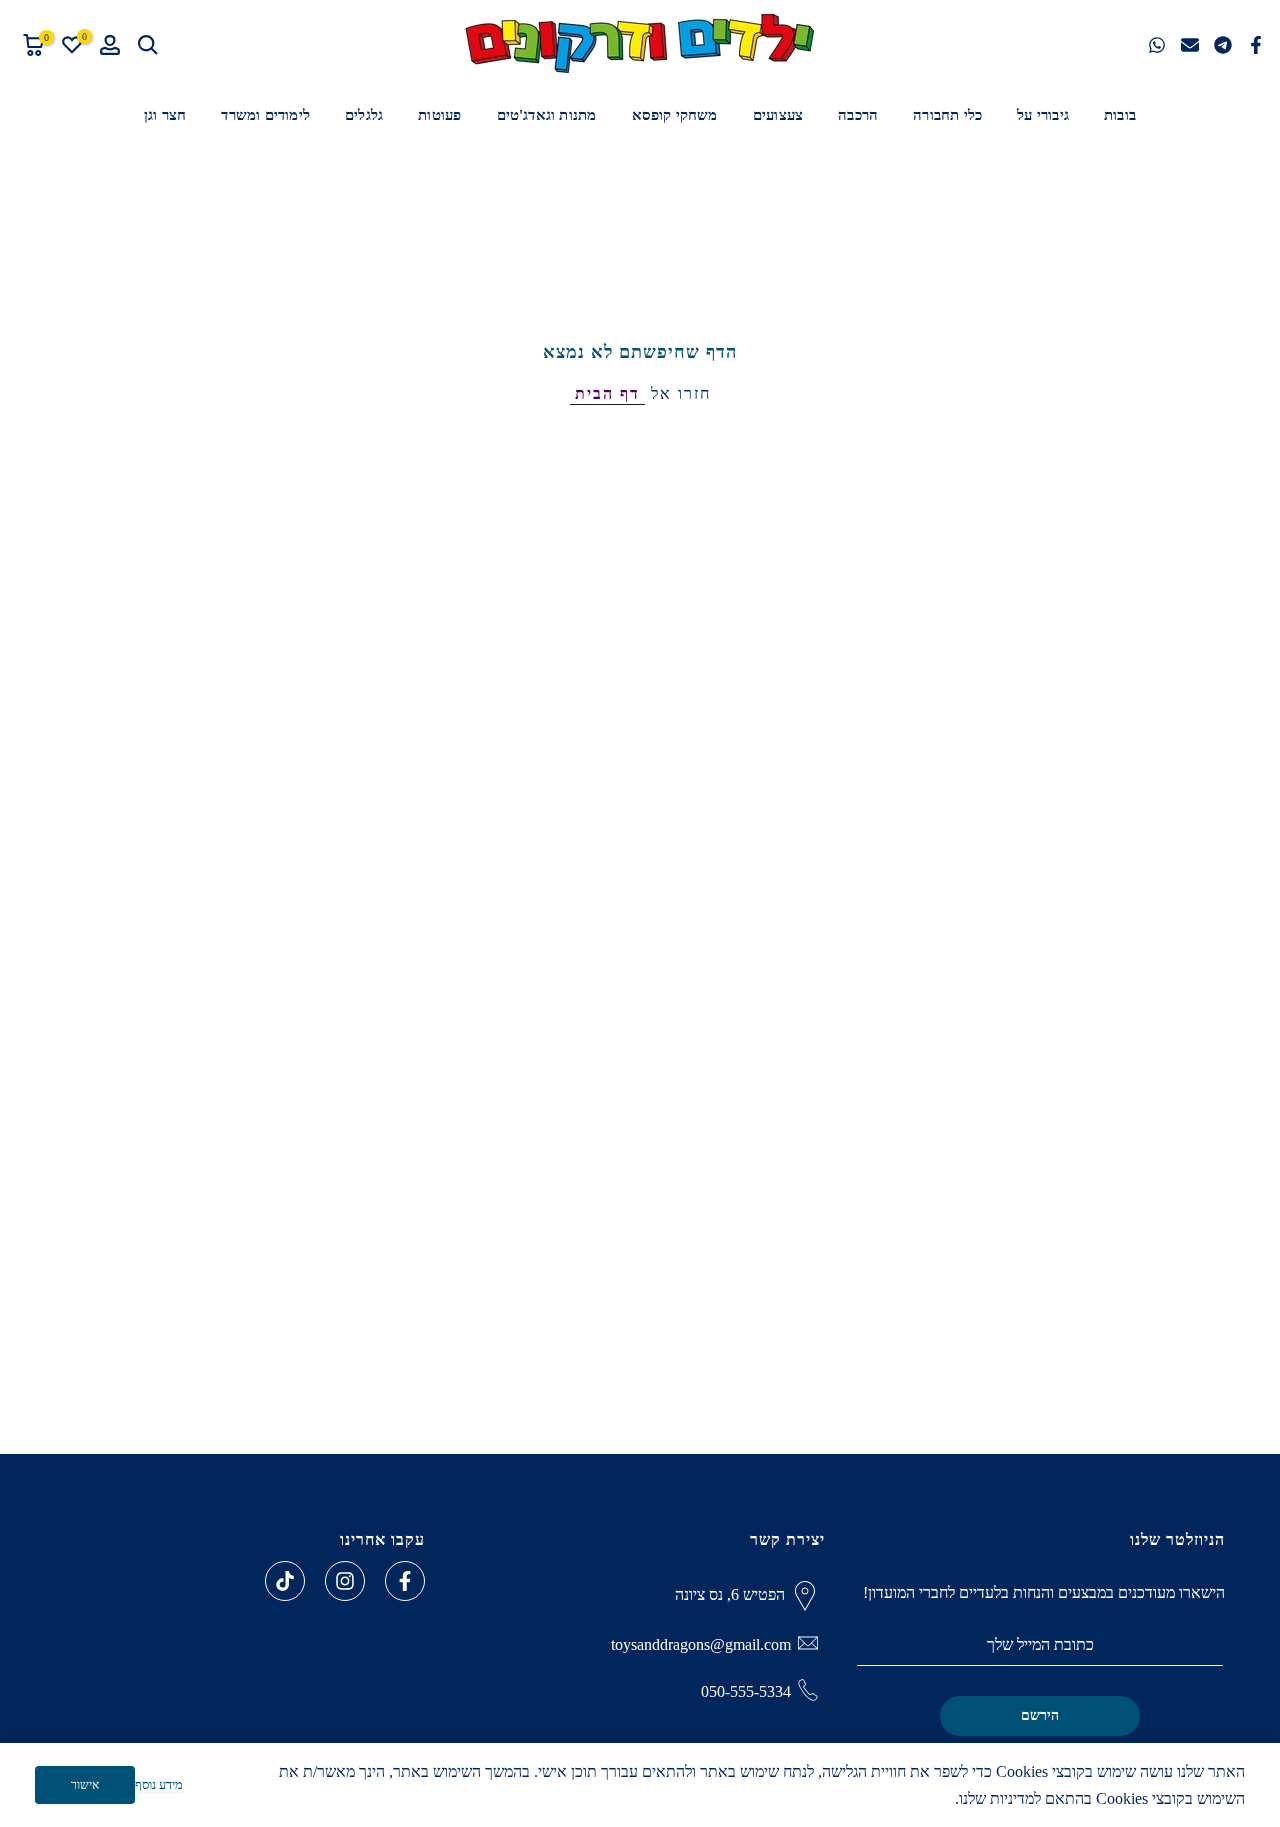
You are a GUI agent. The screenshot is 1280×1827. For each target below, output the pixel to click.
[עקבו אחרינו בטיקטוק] (285, 1581)
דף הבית (607, 393)
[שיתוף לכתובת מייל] (1190, 45)
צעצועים (778, 115)
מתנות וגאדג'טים (547, 115)
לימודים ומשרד (265, 115)
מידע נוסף (159, 1784)
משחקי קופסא (675, 115)
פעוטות (439, 115)
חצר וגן (165, 115)
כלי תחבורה (947, 115)
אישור (85, 1785)
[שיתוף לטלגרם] (1223, 45)
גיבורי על (1043, 115)
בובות (1120, 115)
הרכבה (858, 115)
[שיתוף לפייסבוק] (1256, 45)
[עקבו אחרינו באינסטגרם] (345, 1581)
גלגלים (364, 115)
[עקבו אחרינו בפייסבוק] (405, 1581)
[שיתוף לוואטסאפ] (1157, 45)
